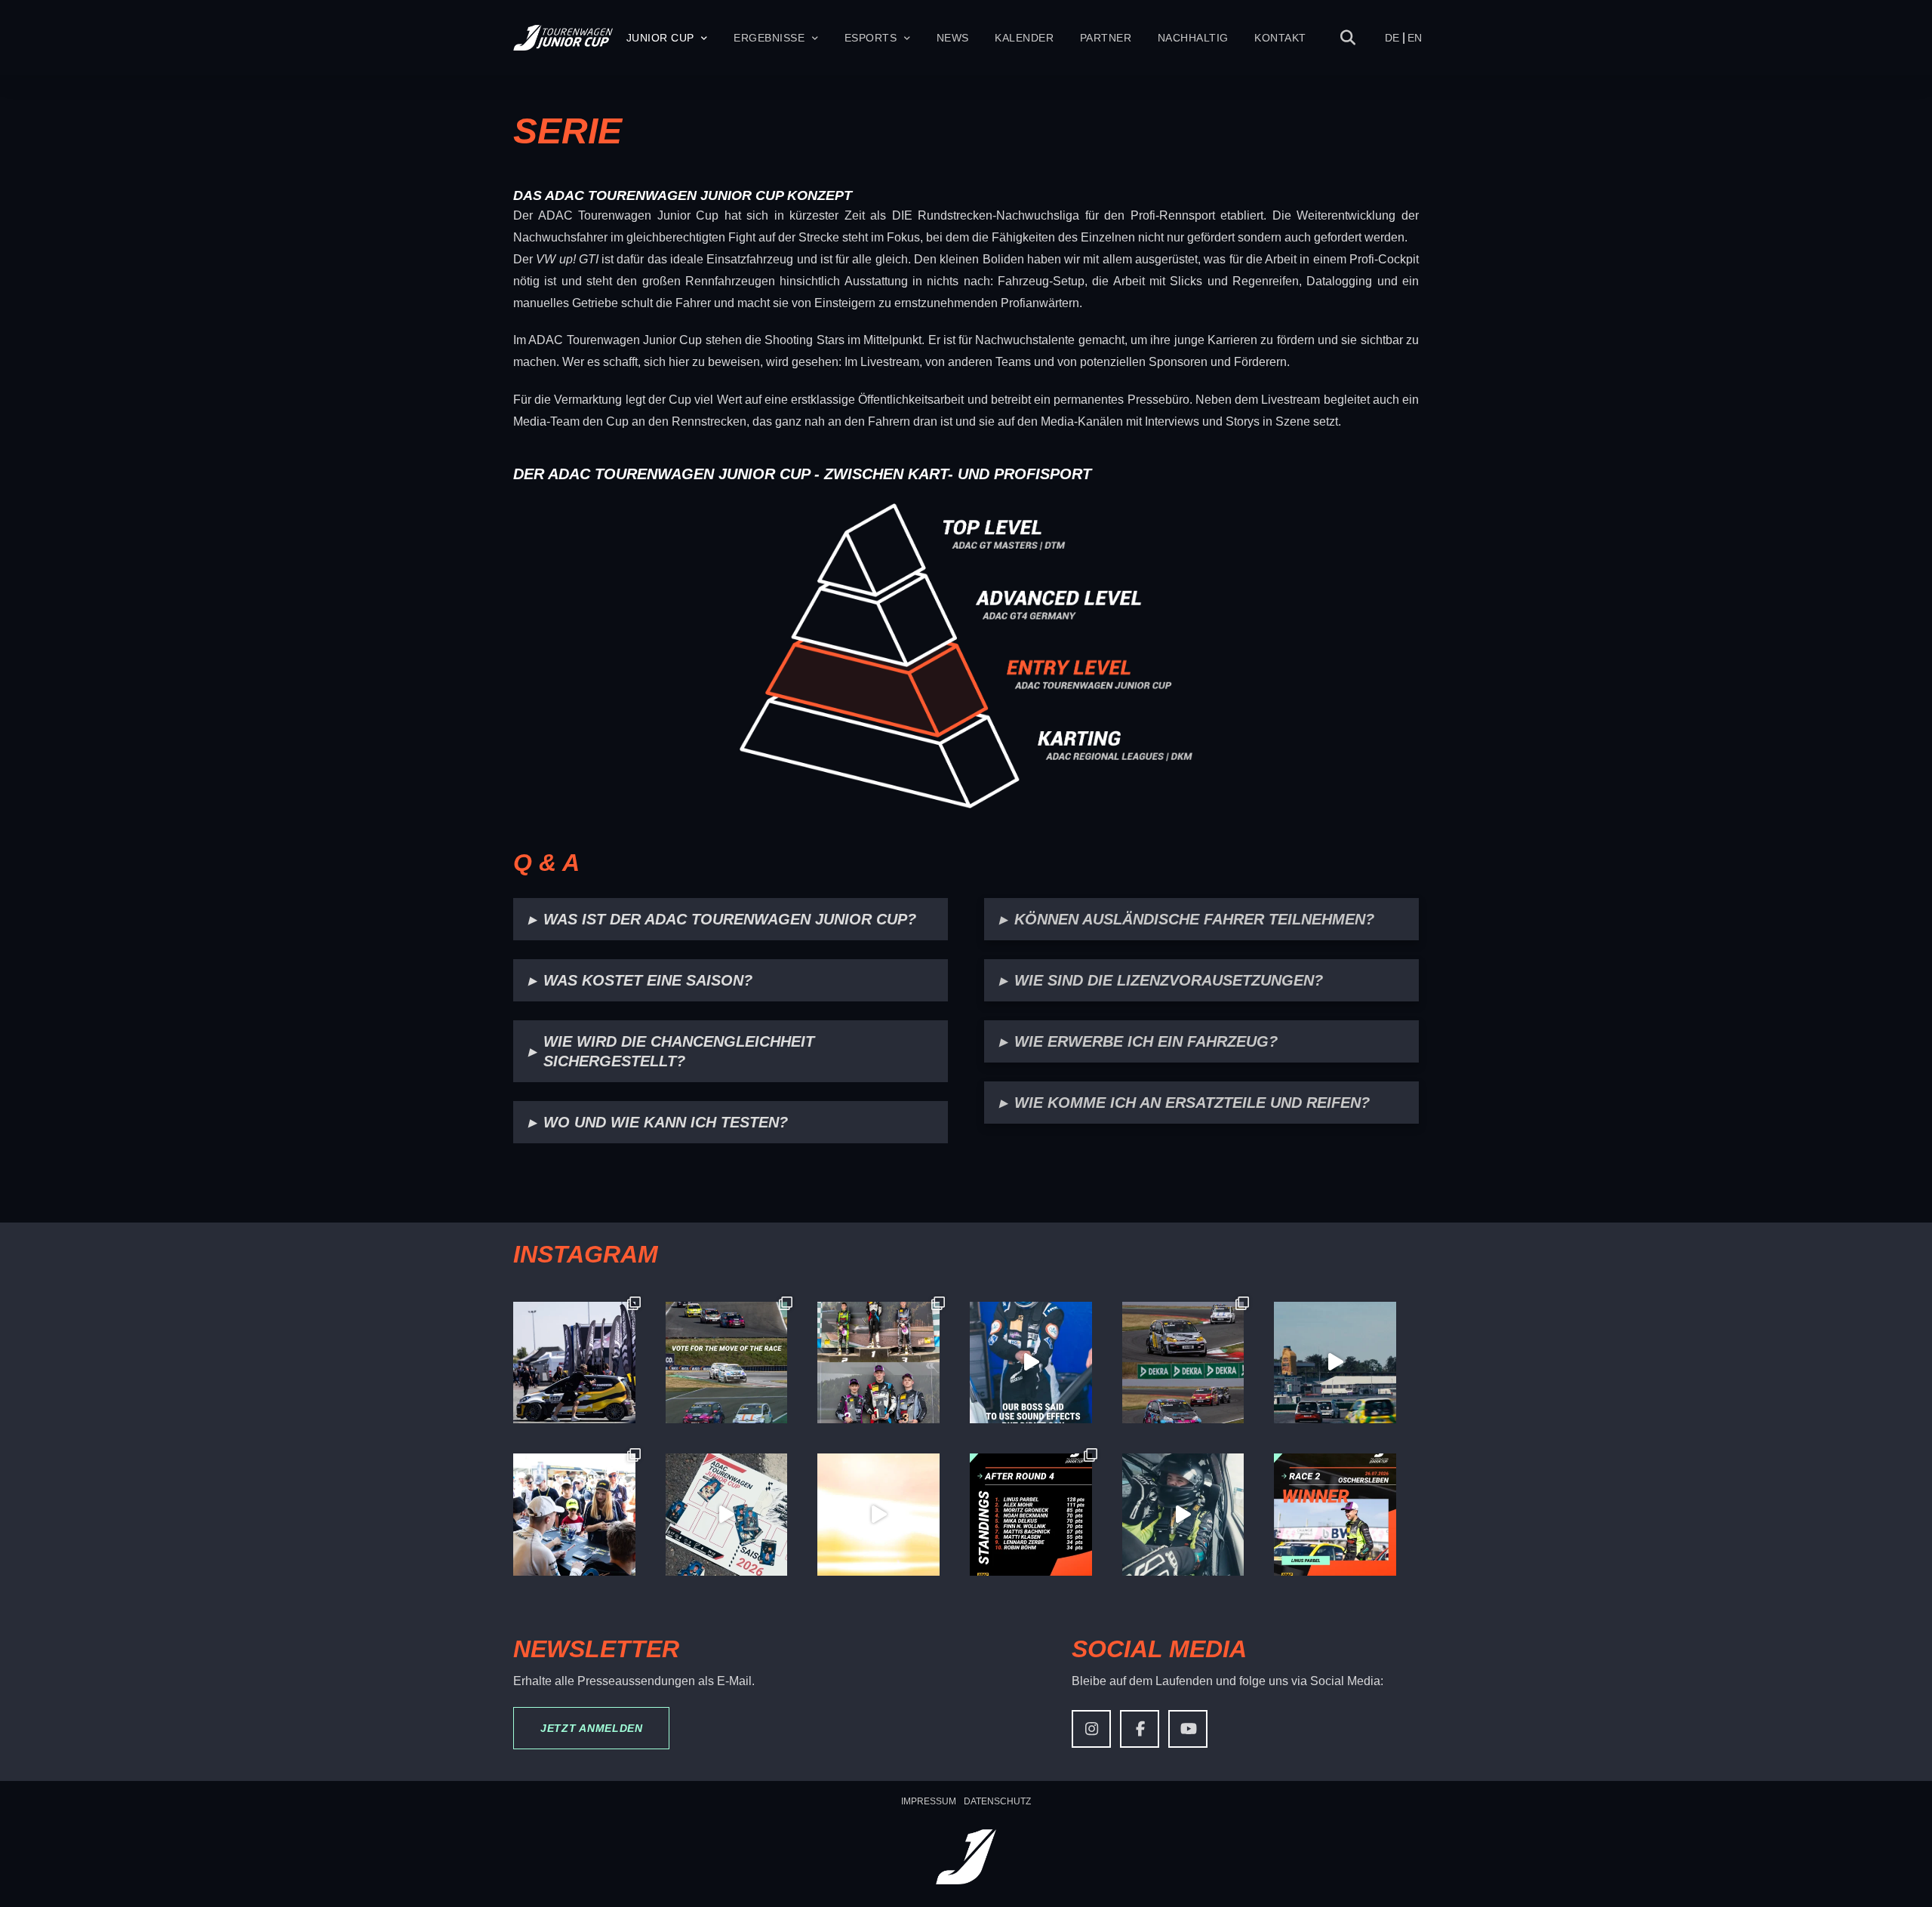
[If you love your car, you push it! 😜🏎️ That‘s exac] (574, 1363)
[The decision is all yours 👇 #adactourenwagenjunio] (727, 1363)
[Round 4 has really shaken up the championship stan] (1031, 1515)
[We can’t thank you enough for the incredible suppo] (574, 1515)
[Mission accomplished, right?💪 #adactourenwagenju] (1031, 1363)
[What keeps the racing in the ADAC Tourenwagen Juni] (1335, 1363)
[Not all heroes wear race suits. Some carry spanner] (1183, 1363)
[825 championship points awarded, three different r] (878, 1363)
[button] (1348, 38)
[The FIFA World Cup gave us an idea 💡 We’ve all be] (727, 1515)
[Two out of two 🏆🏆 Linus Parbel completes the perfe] (1335, 1515)
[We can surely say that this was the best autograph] (878, 1515)
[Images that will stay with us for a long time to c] (1183, 1515)
